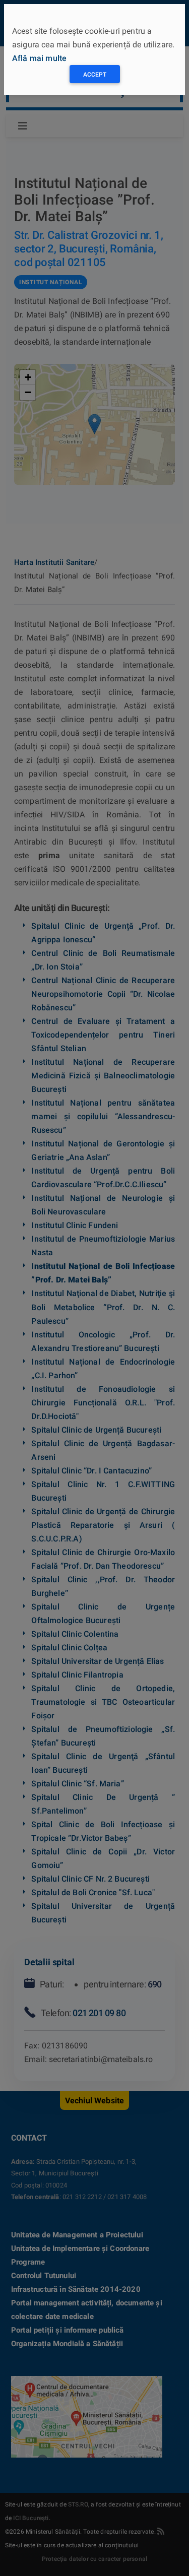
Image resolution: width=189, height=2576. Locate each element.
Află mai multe (39, 58)
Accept (95, 75)
